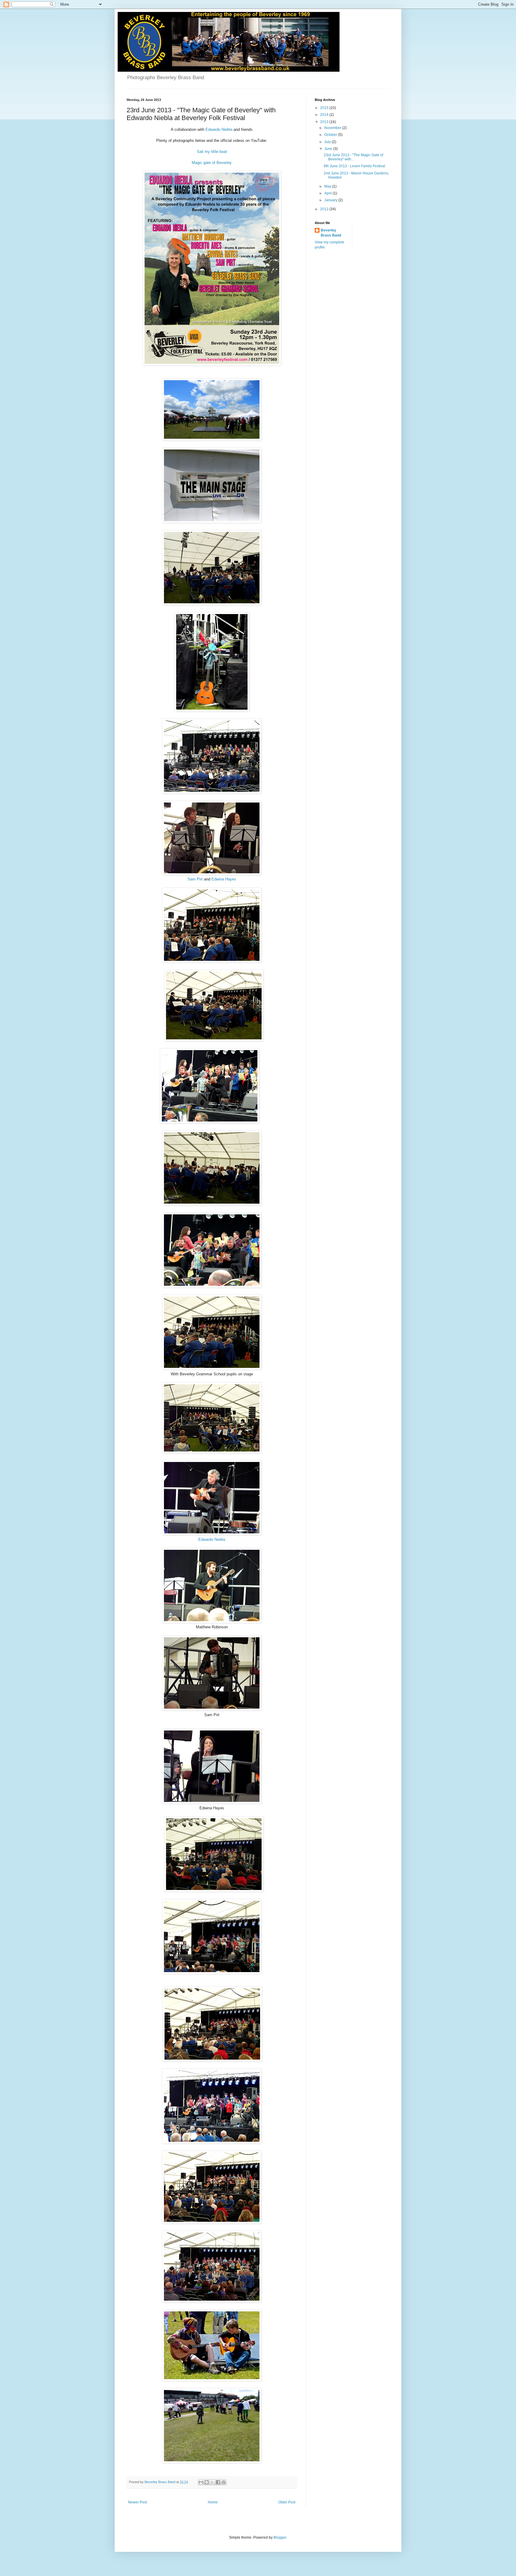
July (328, 142)
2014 (325, 115)
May (328, 186)
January (331, 200)
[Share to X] (212, 2482)
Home (213, 2502)
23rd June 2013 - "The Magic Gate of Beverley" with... (353, 157)
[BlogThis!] (207, 2482)
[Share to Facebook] (218, 2482)
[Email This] (201, 2482)
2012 (325, 209)
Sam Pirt (196, 879)
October (331, 135)
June (329, 149)
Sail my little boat (212, 152)
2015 (325, 108)
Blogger (280, 2537)
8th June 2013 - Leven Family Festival (354, 166)
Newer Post (138, 2502)
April (328, 193)
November (333, 128)
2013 (325, 122)
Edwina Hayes (224, 879)
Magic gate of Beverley (212, 163)
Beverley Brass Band (331, 233)
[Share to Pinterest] (224, 2482)
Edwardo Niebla (219, 129)
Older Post (287, 2502)
